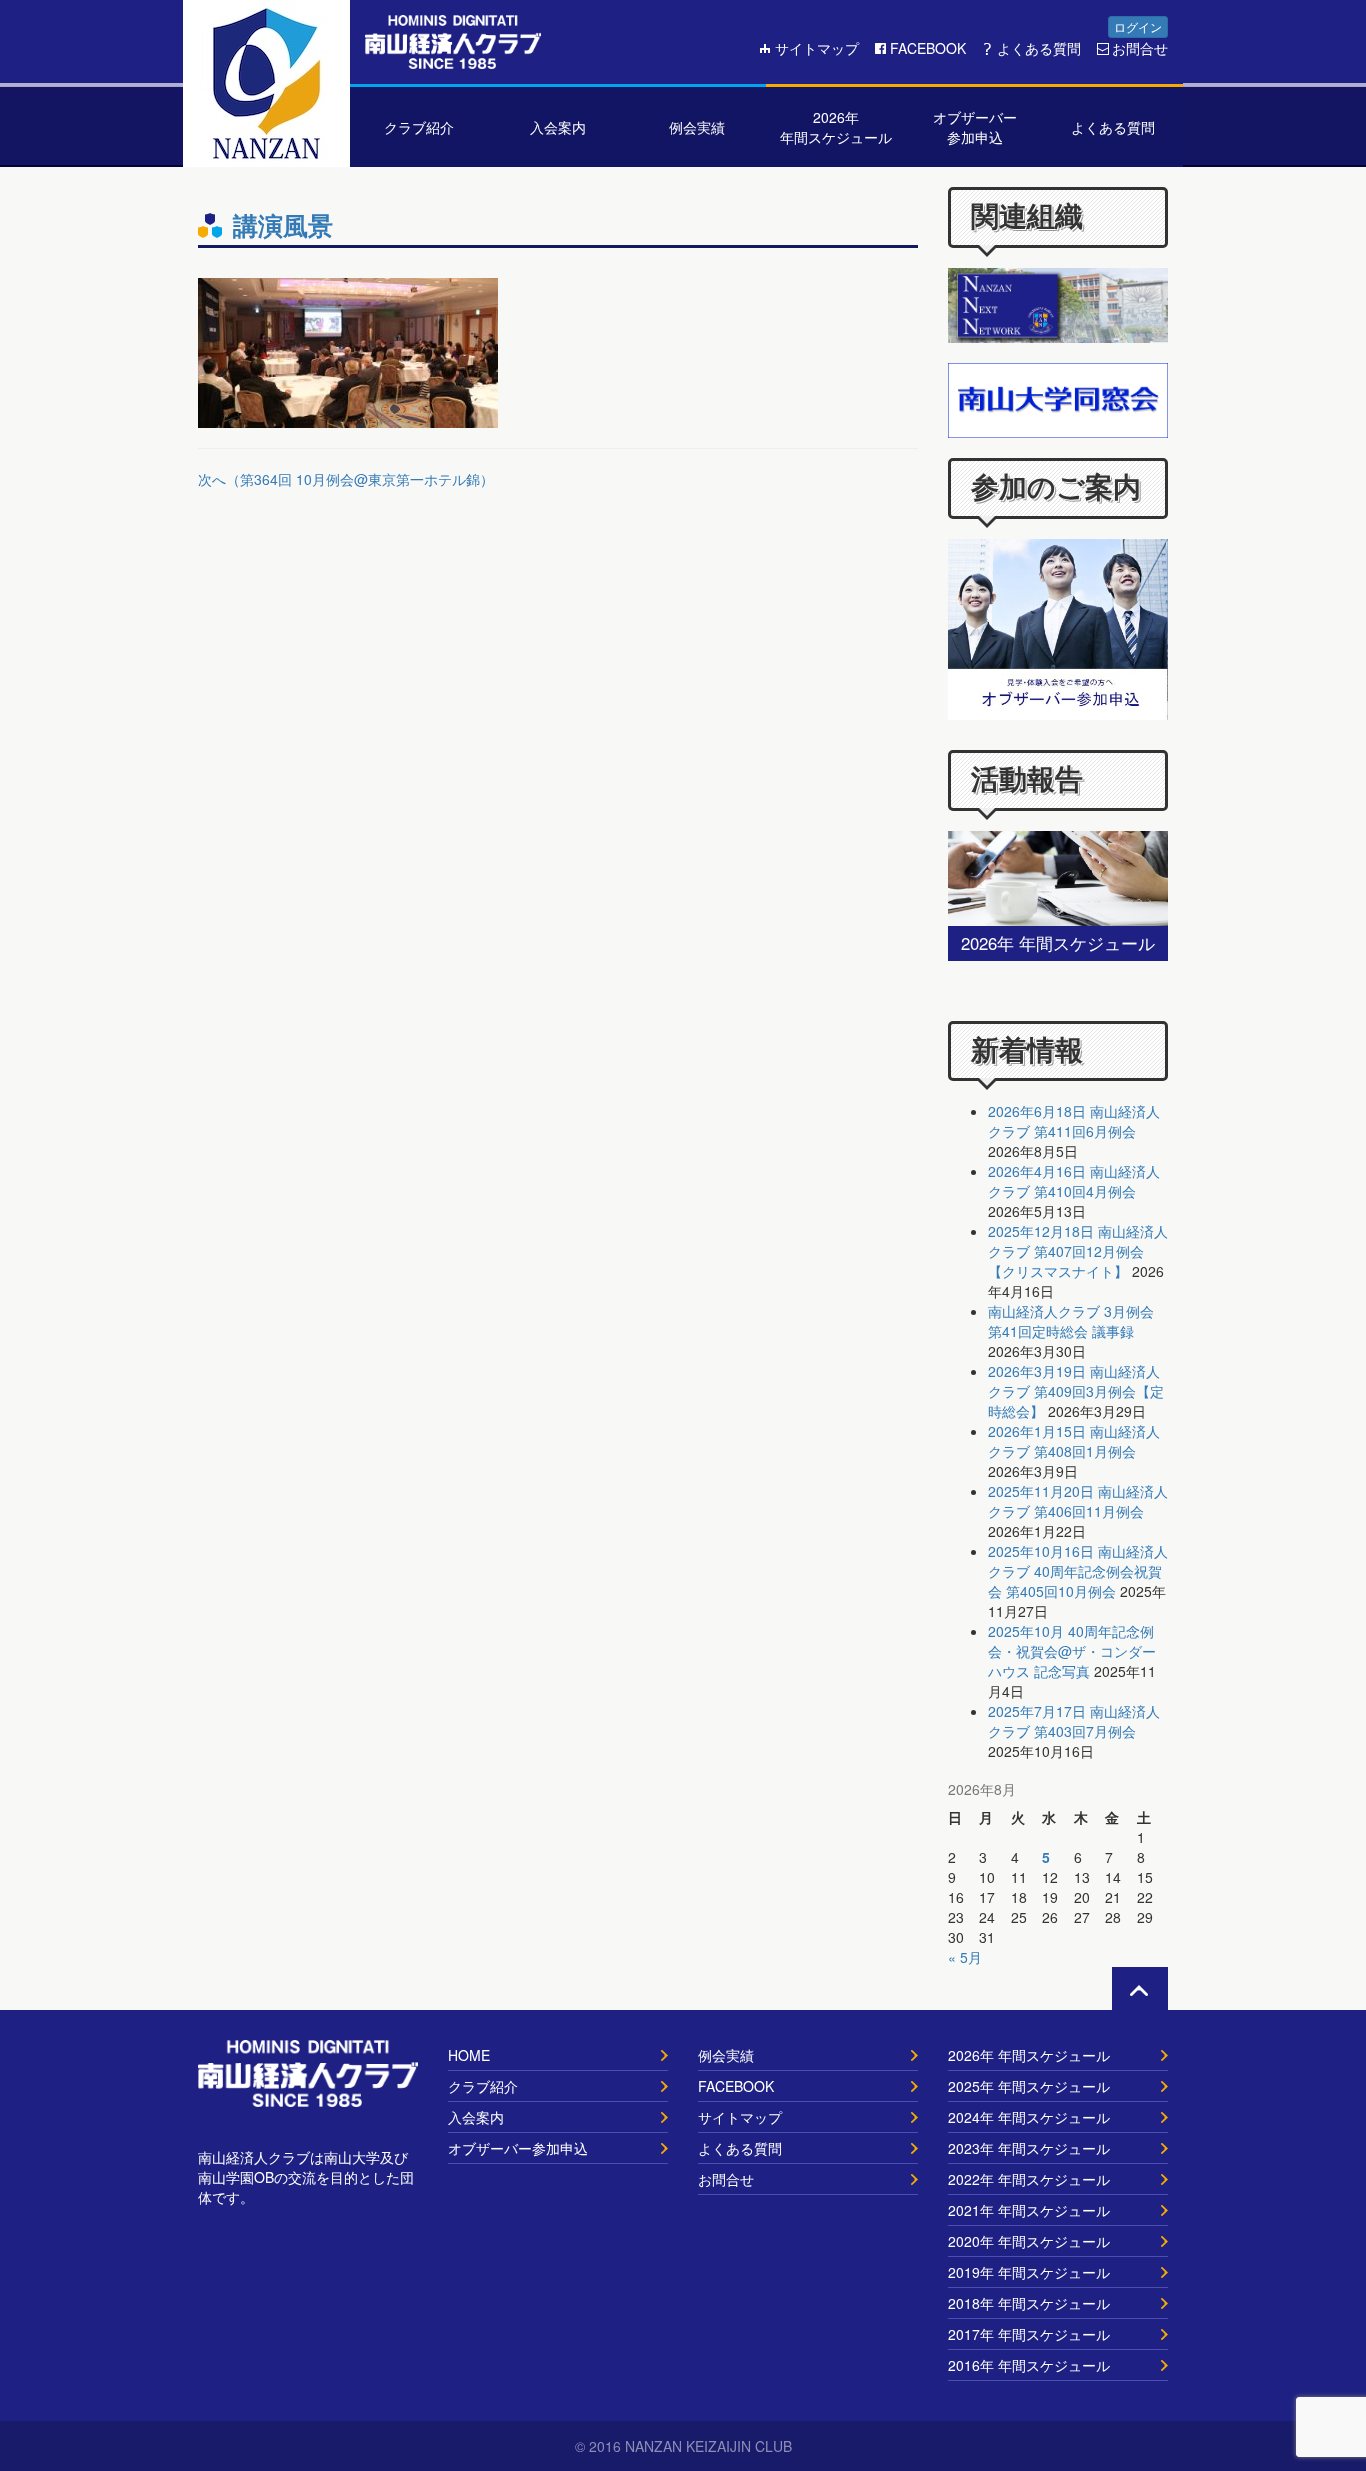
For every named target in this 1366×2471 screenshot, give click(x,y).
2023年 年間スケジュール (1029, 2148)
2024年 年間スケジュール (1029, 2117)
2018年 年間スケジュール (1029, 2303)
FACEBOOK (928, 48)
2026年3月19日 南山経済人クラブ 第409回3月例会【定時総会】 (1076, 1391)
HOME (469, 2055)
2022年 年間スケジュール (1029, 2179)
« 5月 (965, 1957)
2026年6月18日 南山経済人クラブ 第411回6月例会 (1074, 1121)
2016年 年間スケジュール (1029, 2365)
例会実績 (726, 2055)
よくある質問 (1039, 48)
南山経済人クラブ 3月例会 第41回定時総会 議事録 (1071, 1321)
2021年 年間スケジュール (1029, 2210)
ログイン (1138, 26)
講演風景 (283, 225)
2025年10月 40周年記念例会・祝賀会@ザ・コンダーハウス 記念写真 (1072, 1651)
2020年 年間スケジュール (1029, 2241)
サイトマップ (817, 48)
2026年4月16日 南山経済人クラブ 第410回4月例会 (1074, 1181)
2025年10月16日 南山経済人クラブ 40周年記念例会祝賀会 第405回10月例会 (1078, 1571)
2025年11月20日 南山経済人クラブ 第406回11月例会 (1078, 1501)
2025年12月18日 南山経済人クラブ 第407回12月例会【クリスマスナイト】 (1078, 1251)
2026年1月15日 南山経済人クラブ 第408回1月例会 (1074, 1441)
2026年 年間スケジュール (1029, 2055)
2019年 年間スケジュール (1029, 2272)
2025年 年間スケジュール (1029, 2086)
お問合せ (1140, 48)
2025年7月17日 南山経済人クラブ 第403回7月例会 (1074, 1721)
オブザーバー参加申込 (518, 2148)
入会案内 (476, 2117)
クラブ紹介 (483, 2086)
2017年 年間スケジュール (1029, 2334)
